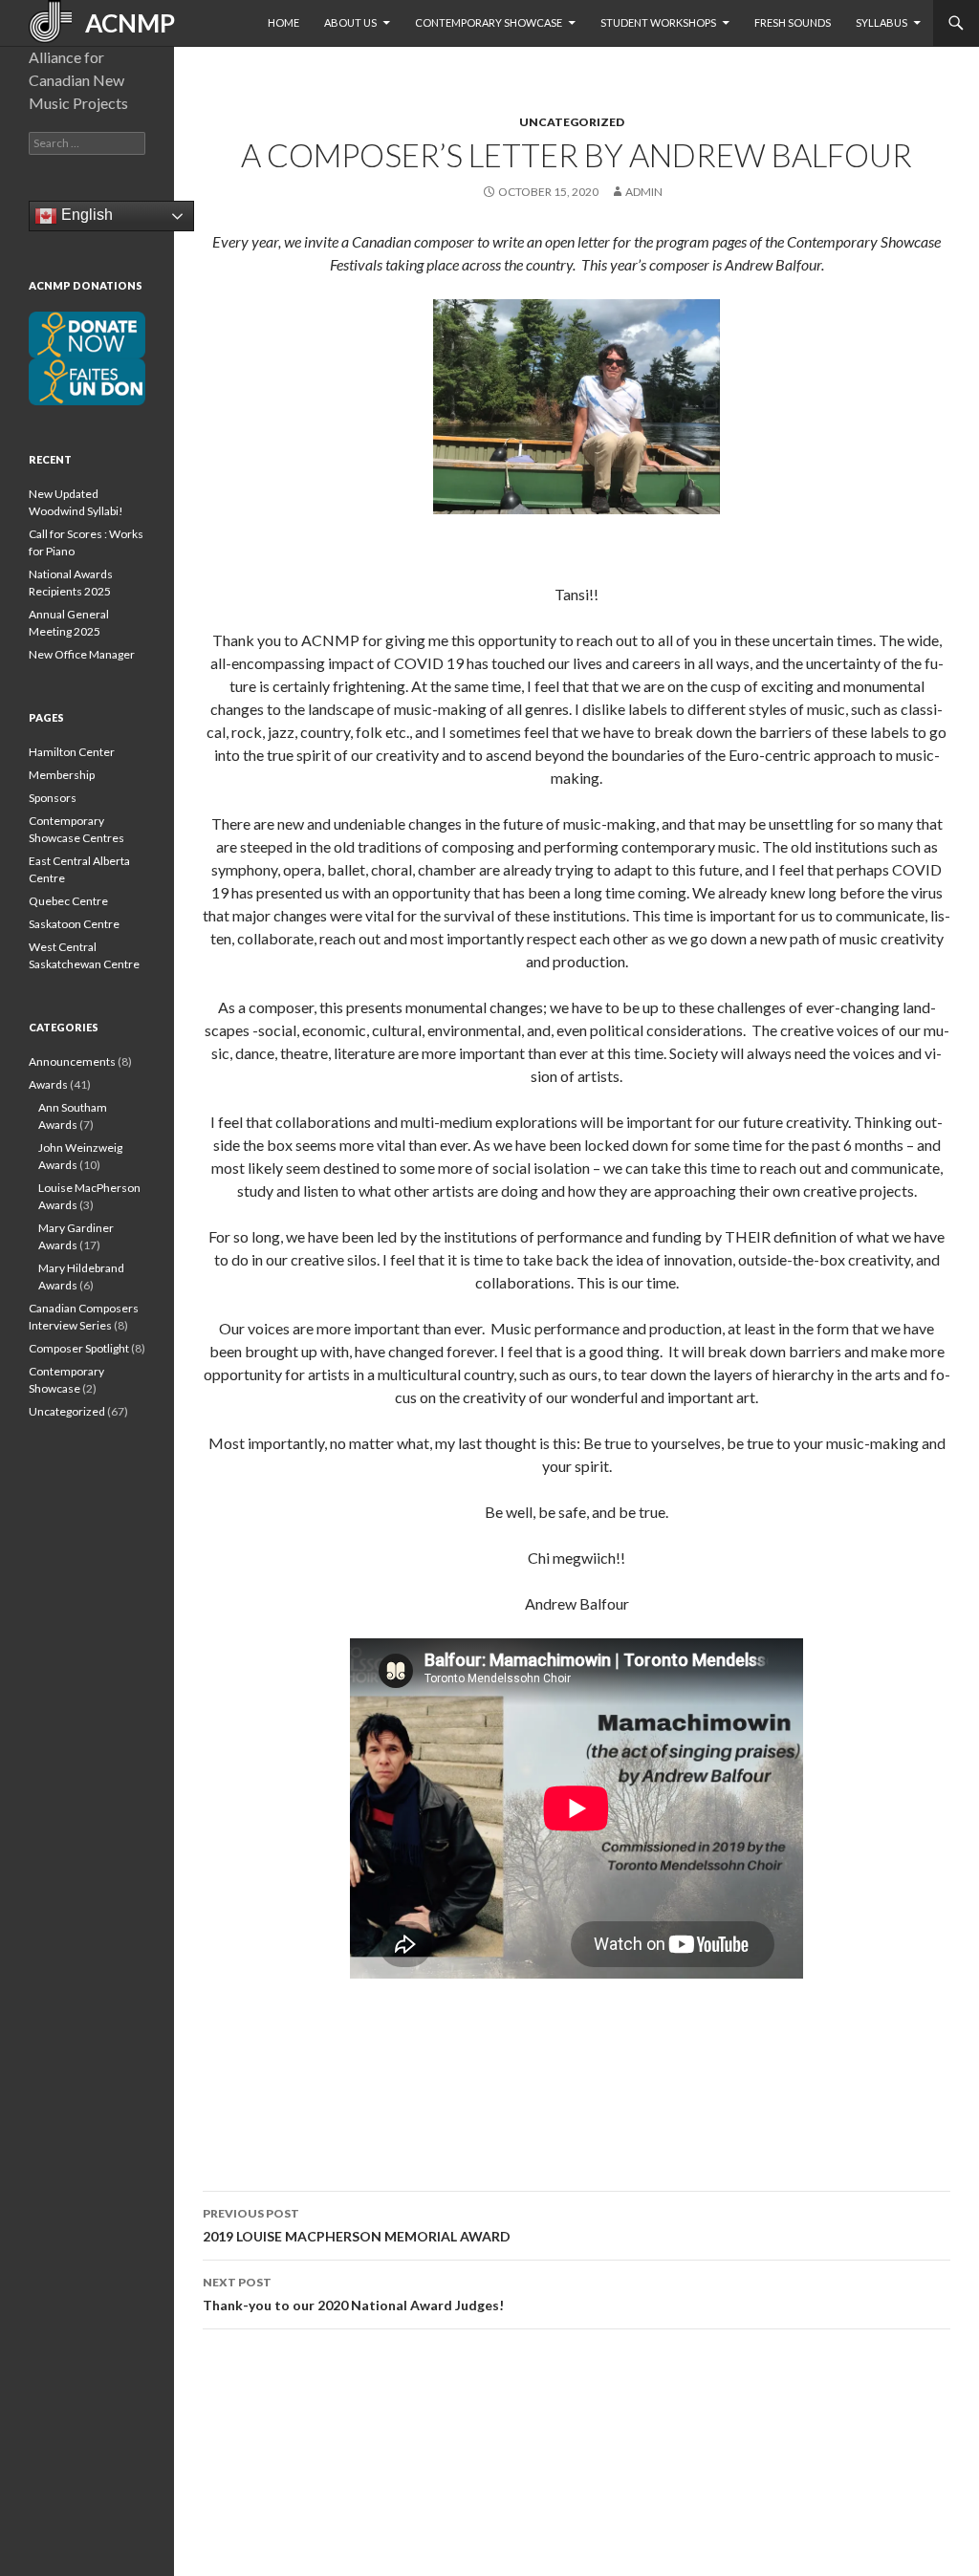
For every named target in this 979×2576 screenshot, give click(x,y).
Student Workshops (658, 22)
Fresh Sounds (793, 22)
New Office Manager (82, 654)
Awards (48, 1084)
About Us (350, 22)
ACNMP (123, 23)
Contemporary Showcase (489, 22)
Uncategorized (572, 122)
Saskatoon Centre (74, 924)
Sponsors (53, 798)
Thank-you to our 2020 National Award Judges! (353, 2294)
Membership (62, 775)
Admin (644, 192)
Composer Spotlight (79, 1348)
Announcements (72, 1061)
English (85, 215)
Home (283, 22)
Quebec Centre (68, 901)
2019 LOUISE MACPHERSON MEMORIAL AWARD (357, 2225)
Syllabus (881, 22)
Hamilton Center (72, 752)
